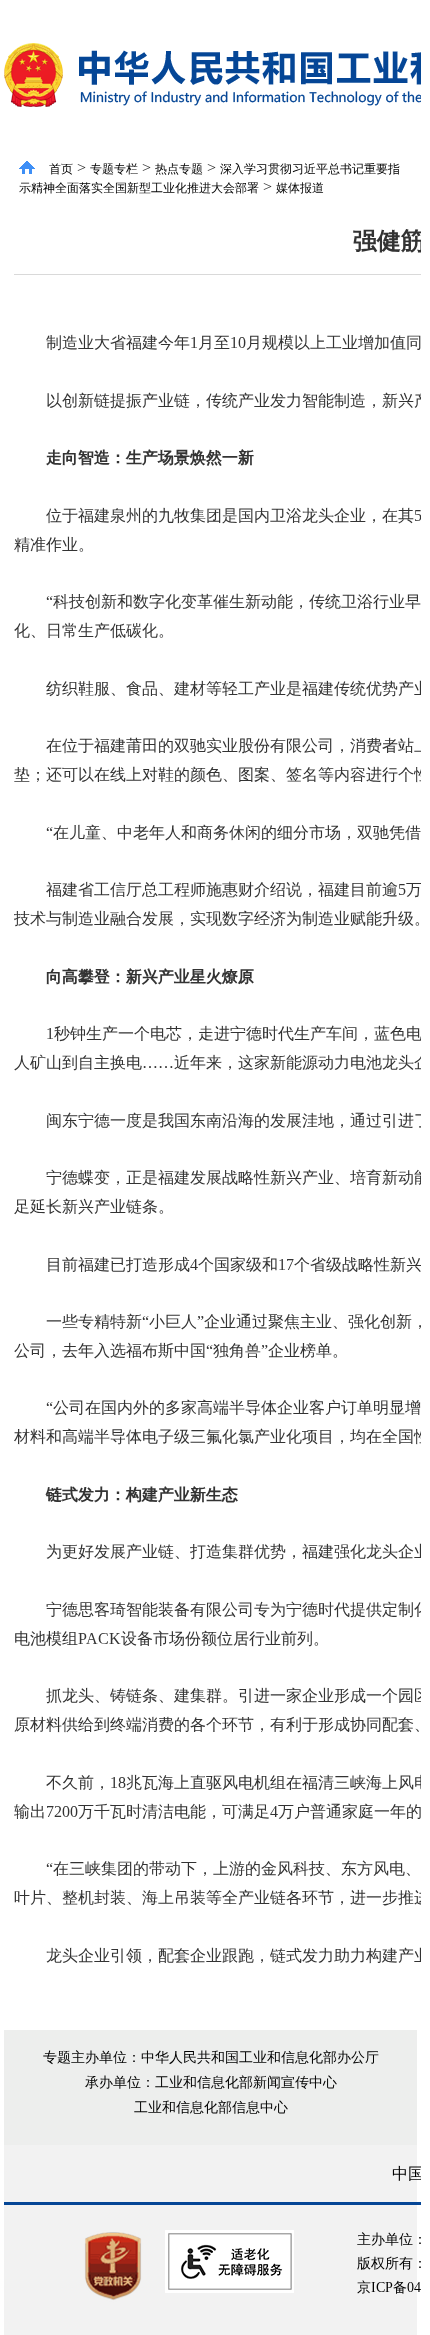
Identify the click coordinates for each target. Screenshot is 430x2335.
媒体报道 (300, 188)
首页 (61, 169)
